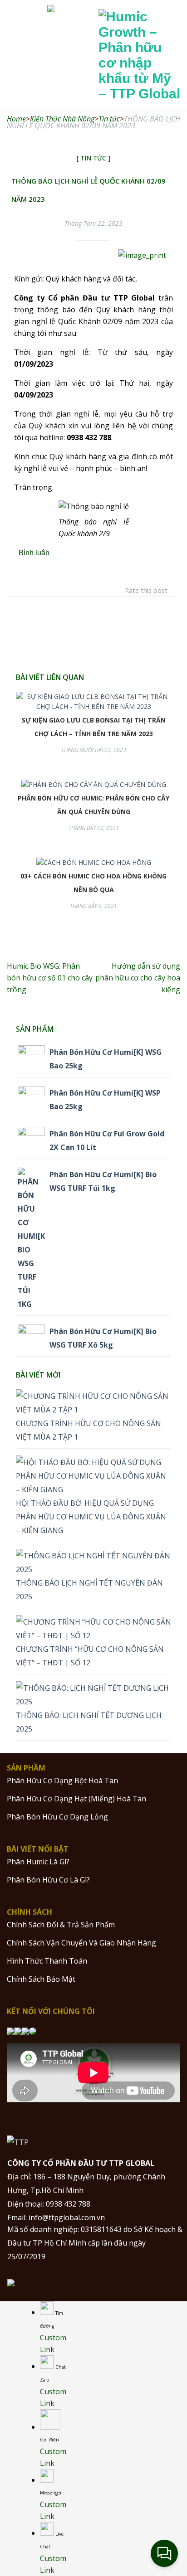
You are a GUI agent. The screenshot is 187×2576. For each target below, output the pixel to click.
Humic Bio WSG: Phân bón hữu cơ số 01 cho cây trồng (50, 978)
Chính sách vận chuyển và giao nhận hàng (81, 1943)
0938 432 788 (68, 2204)
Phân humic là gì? (38, 1862)
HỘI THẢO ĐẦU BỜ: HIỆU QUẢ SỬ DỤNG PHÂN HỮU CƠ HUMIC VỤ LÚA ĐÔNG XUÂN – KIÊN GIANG (91, 1517)
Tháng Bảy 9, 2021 (93, 906)
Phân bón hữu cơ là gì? (48, 1880)
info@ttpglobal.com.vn (67, 2217)
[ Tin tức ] (93, 158)
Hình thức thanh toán (47, 1961)
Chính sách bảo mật (41, 1979)
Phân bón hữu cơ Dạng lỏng (57, 1817)
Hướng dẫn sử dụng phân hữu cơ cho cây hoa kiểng (138, 978)
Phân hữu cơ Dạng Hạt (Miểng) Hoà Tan (76, 1799)
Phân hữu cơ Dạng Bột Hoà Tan (62, 1780)
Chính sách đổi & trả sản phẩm (61, 1925)
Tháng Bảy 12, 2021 (94, 828)
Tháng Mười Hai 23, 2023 (94, 750)
